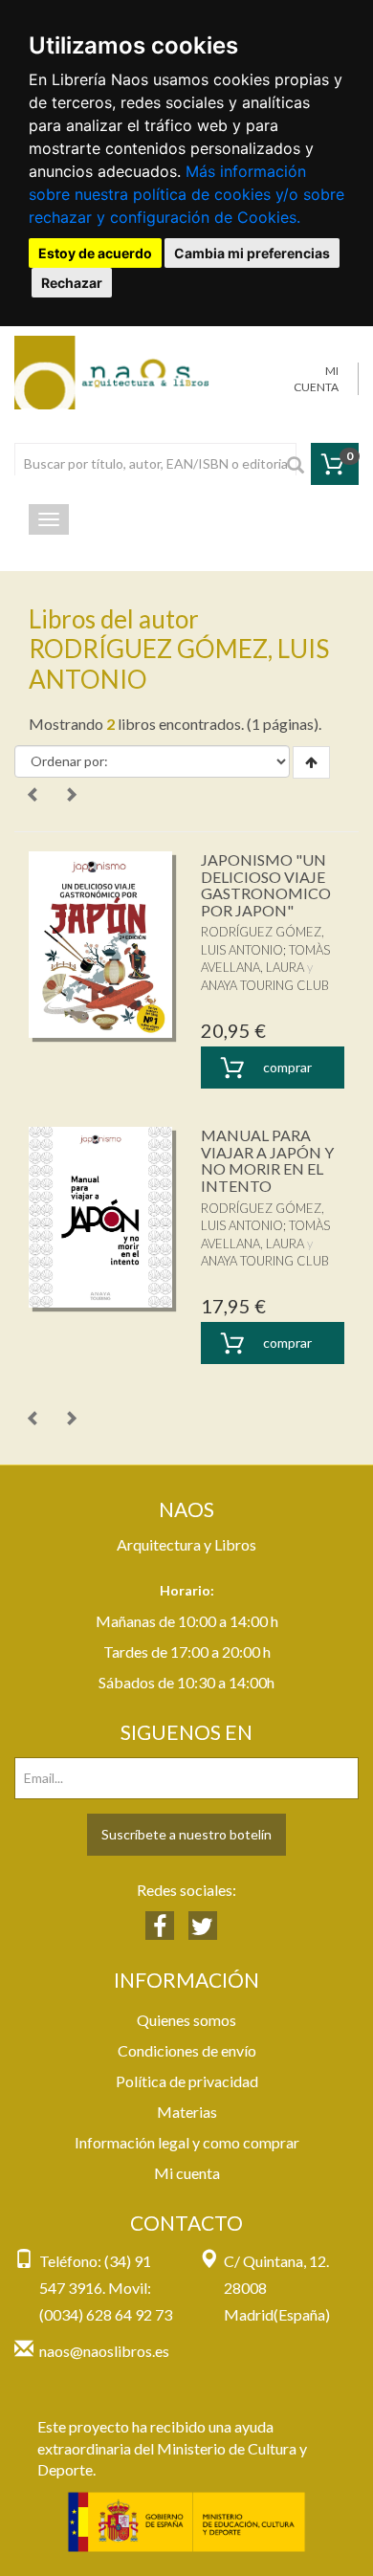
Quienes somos (186, 2020)
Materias (187, 2112)
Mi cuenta (187, 2173)
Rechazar (72, 283)
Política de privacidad (187, 2081)
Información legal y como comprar (187, 2142)
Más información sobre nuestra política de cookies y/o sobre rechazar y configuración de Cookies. (186, 194)
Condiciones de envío (187, 2050)
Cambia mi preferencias (252, 253)
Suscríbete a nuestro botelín (186, 1834)
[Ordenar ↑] (311, 762)
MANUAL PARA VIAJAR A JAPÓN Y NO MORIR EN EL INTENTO (267, 1160)
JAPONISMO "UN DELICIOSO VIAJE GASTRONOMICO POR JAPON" (266, 885)
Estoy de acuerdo (95, 253)
